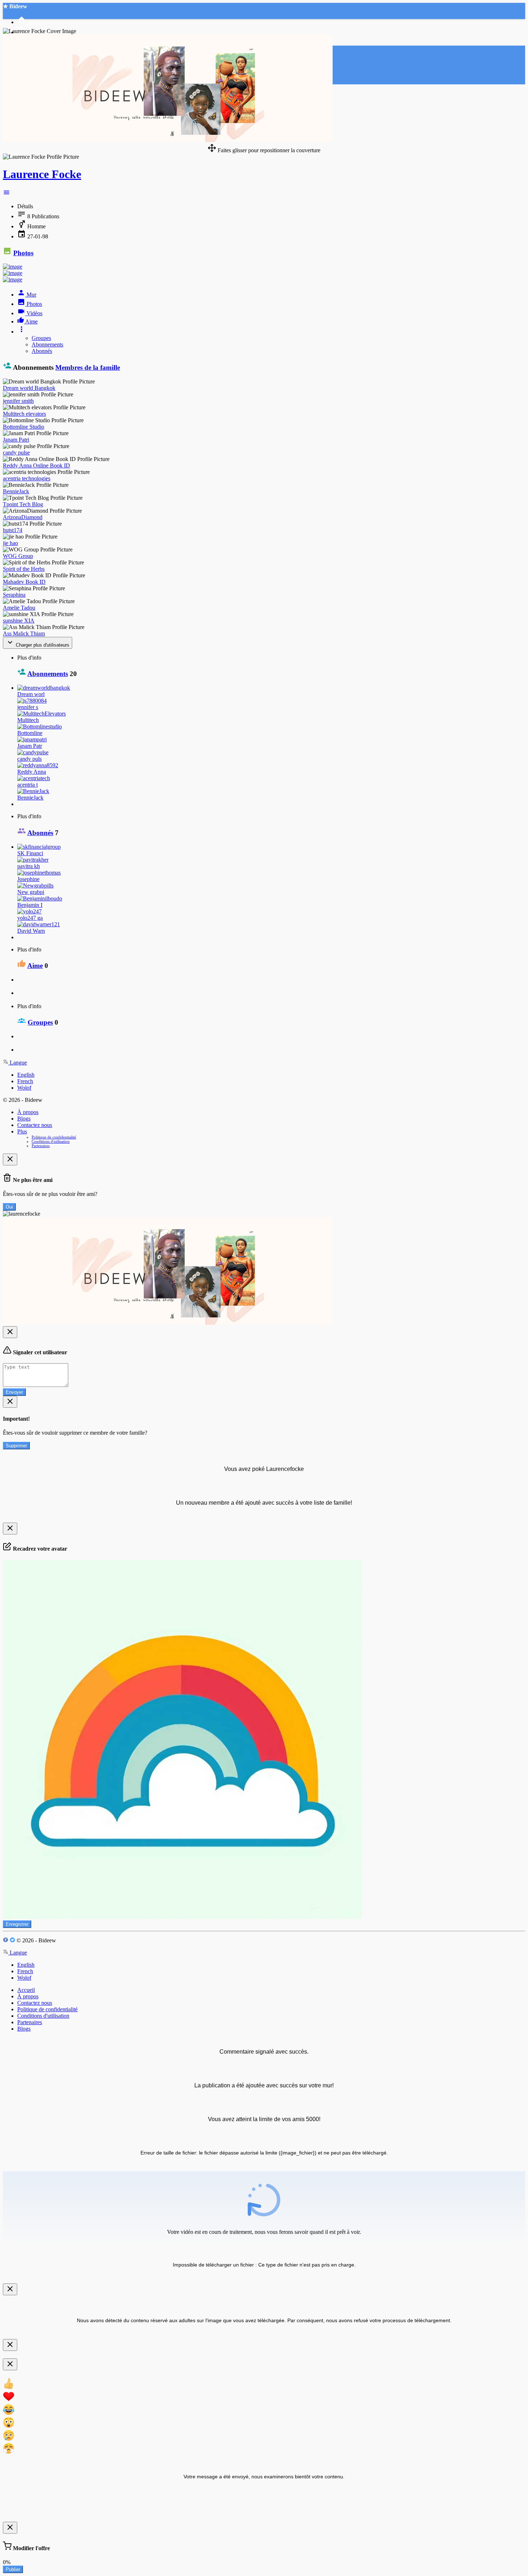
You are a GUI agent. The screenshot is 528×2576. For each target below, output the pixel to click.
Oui (9, 1207)
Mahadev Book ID (24, 582)
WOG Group (18, 556)
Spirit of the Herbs (24, 569)
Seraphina (14, 595)
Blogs (24, 1119)
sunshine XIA (19, 621)
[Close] (10, 1159)
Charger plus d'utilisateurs (42, 645)
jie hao (10, 543)
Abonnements (47, 344)
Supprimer (16, 1446)
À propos (28, 1112)
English (26, 1075)
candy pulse (16, 453)
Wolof (24, 1088)
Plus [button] (22, 1131)
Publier (13, 2569)
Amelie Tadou (19, 608)
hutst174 (13, 530)
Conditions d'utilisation (51, 1141)
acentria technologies (27, 478)
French (25, 1081)
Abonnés (42, 351)
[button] (6, 194)
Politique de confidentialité (54, 1137)
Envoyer (14, 1392)
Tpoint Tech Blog (23, 504)
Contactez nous (35, 1125)
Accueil (26, 1990)
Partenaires (41, 1146)
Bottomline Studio (24, 427)
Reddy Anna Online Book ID (36, 465)
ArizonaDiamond (23, 517)
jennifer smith (18, 401)
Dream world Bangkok (29, 388)
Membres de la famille (88, 367)
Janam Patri (16, 440)
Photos (23, 253)
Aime (35, 966)
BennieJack (16, 491)
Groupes (41, 338)
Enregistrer (17, 1924)
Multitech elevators (24, 414)
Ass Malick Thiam (24, 633)
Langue (18, 1063)
